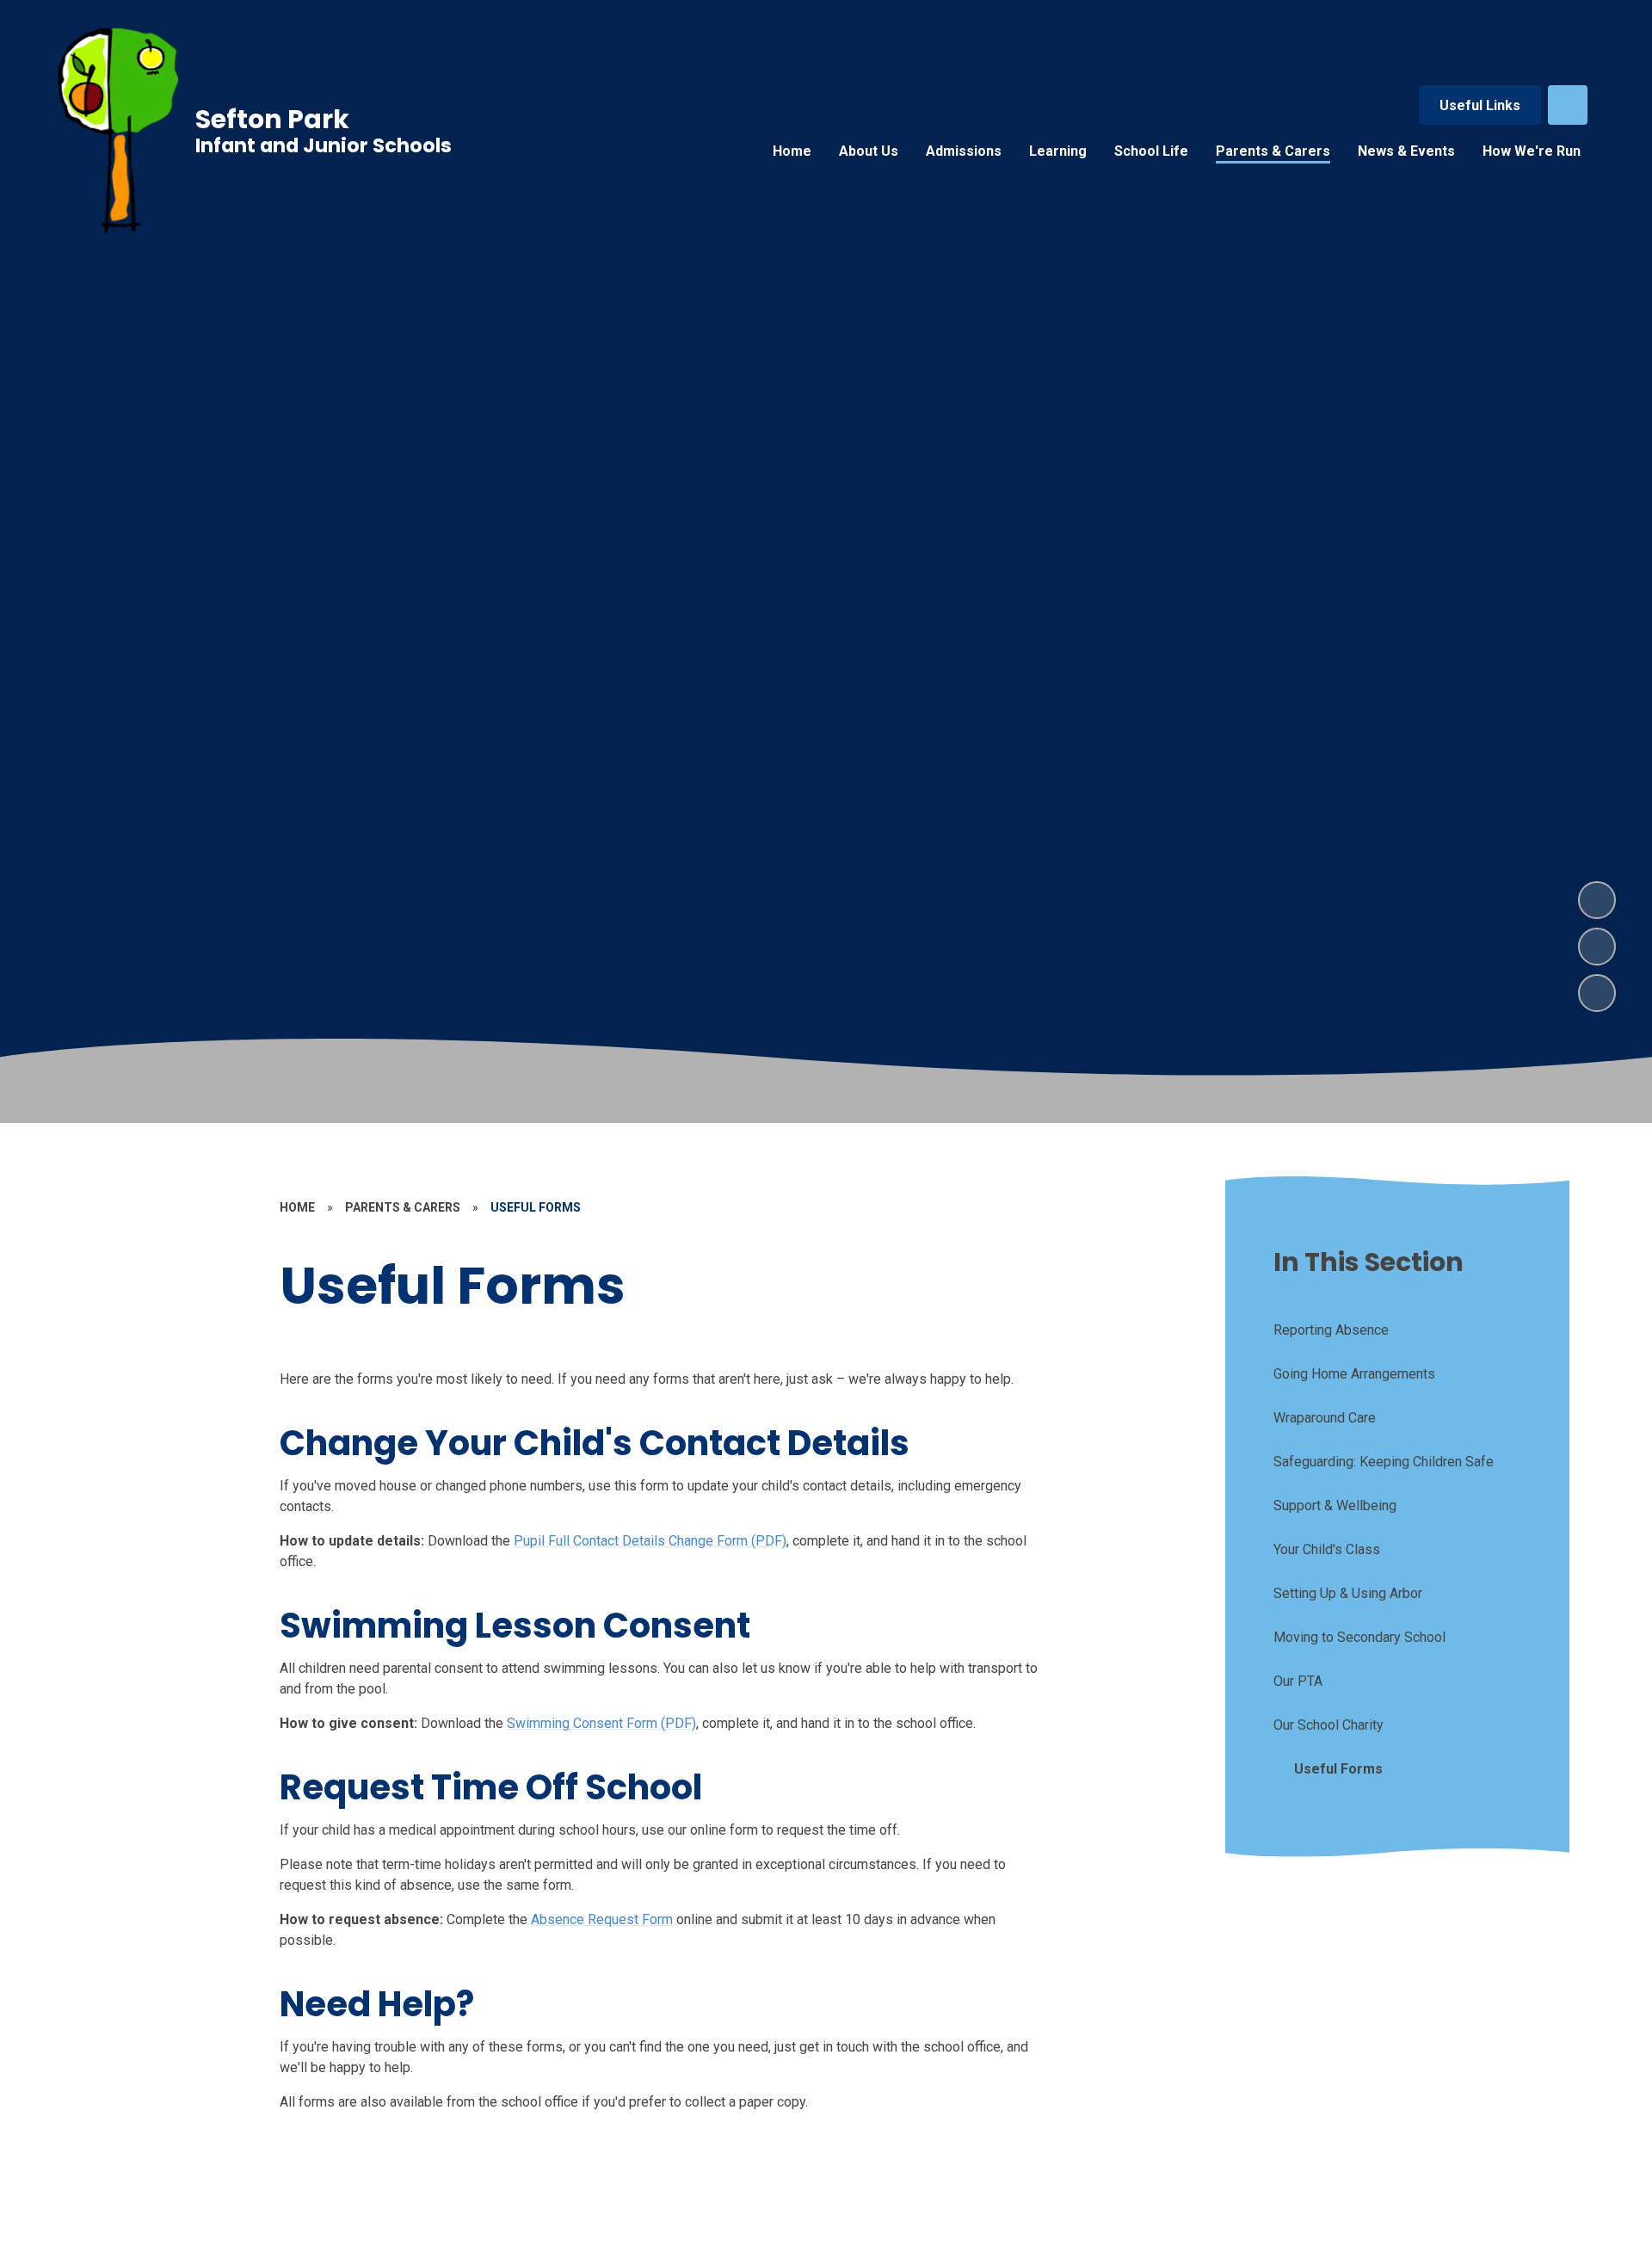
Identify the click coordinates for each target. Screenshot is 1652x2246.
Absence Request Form (602, 1919)
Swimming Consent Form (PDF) (601, 1723)
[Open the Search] (1568, 105)
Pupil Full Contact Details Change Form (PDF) (650, 1541)
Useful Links (1480, 105)
